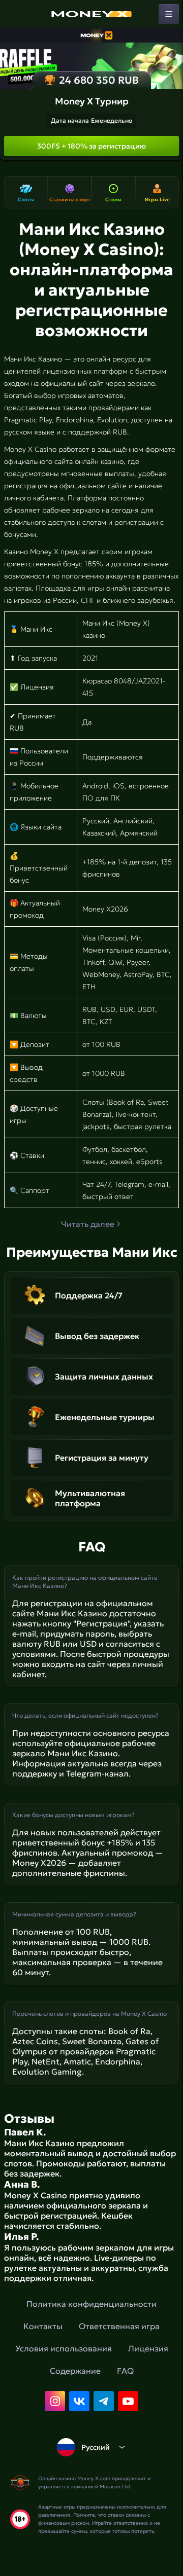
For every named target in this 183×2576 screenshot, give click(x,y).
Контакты (43, 2326)
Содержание (75, 2371)
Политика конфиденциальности (91, 2304)
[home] (91, 14)
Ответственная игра (119, 2326)
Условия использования (64, 2348)
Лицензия (148, 2348)
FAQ (125, 2371)
